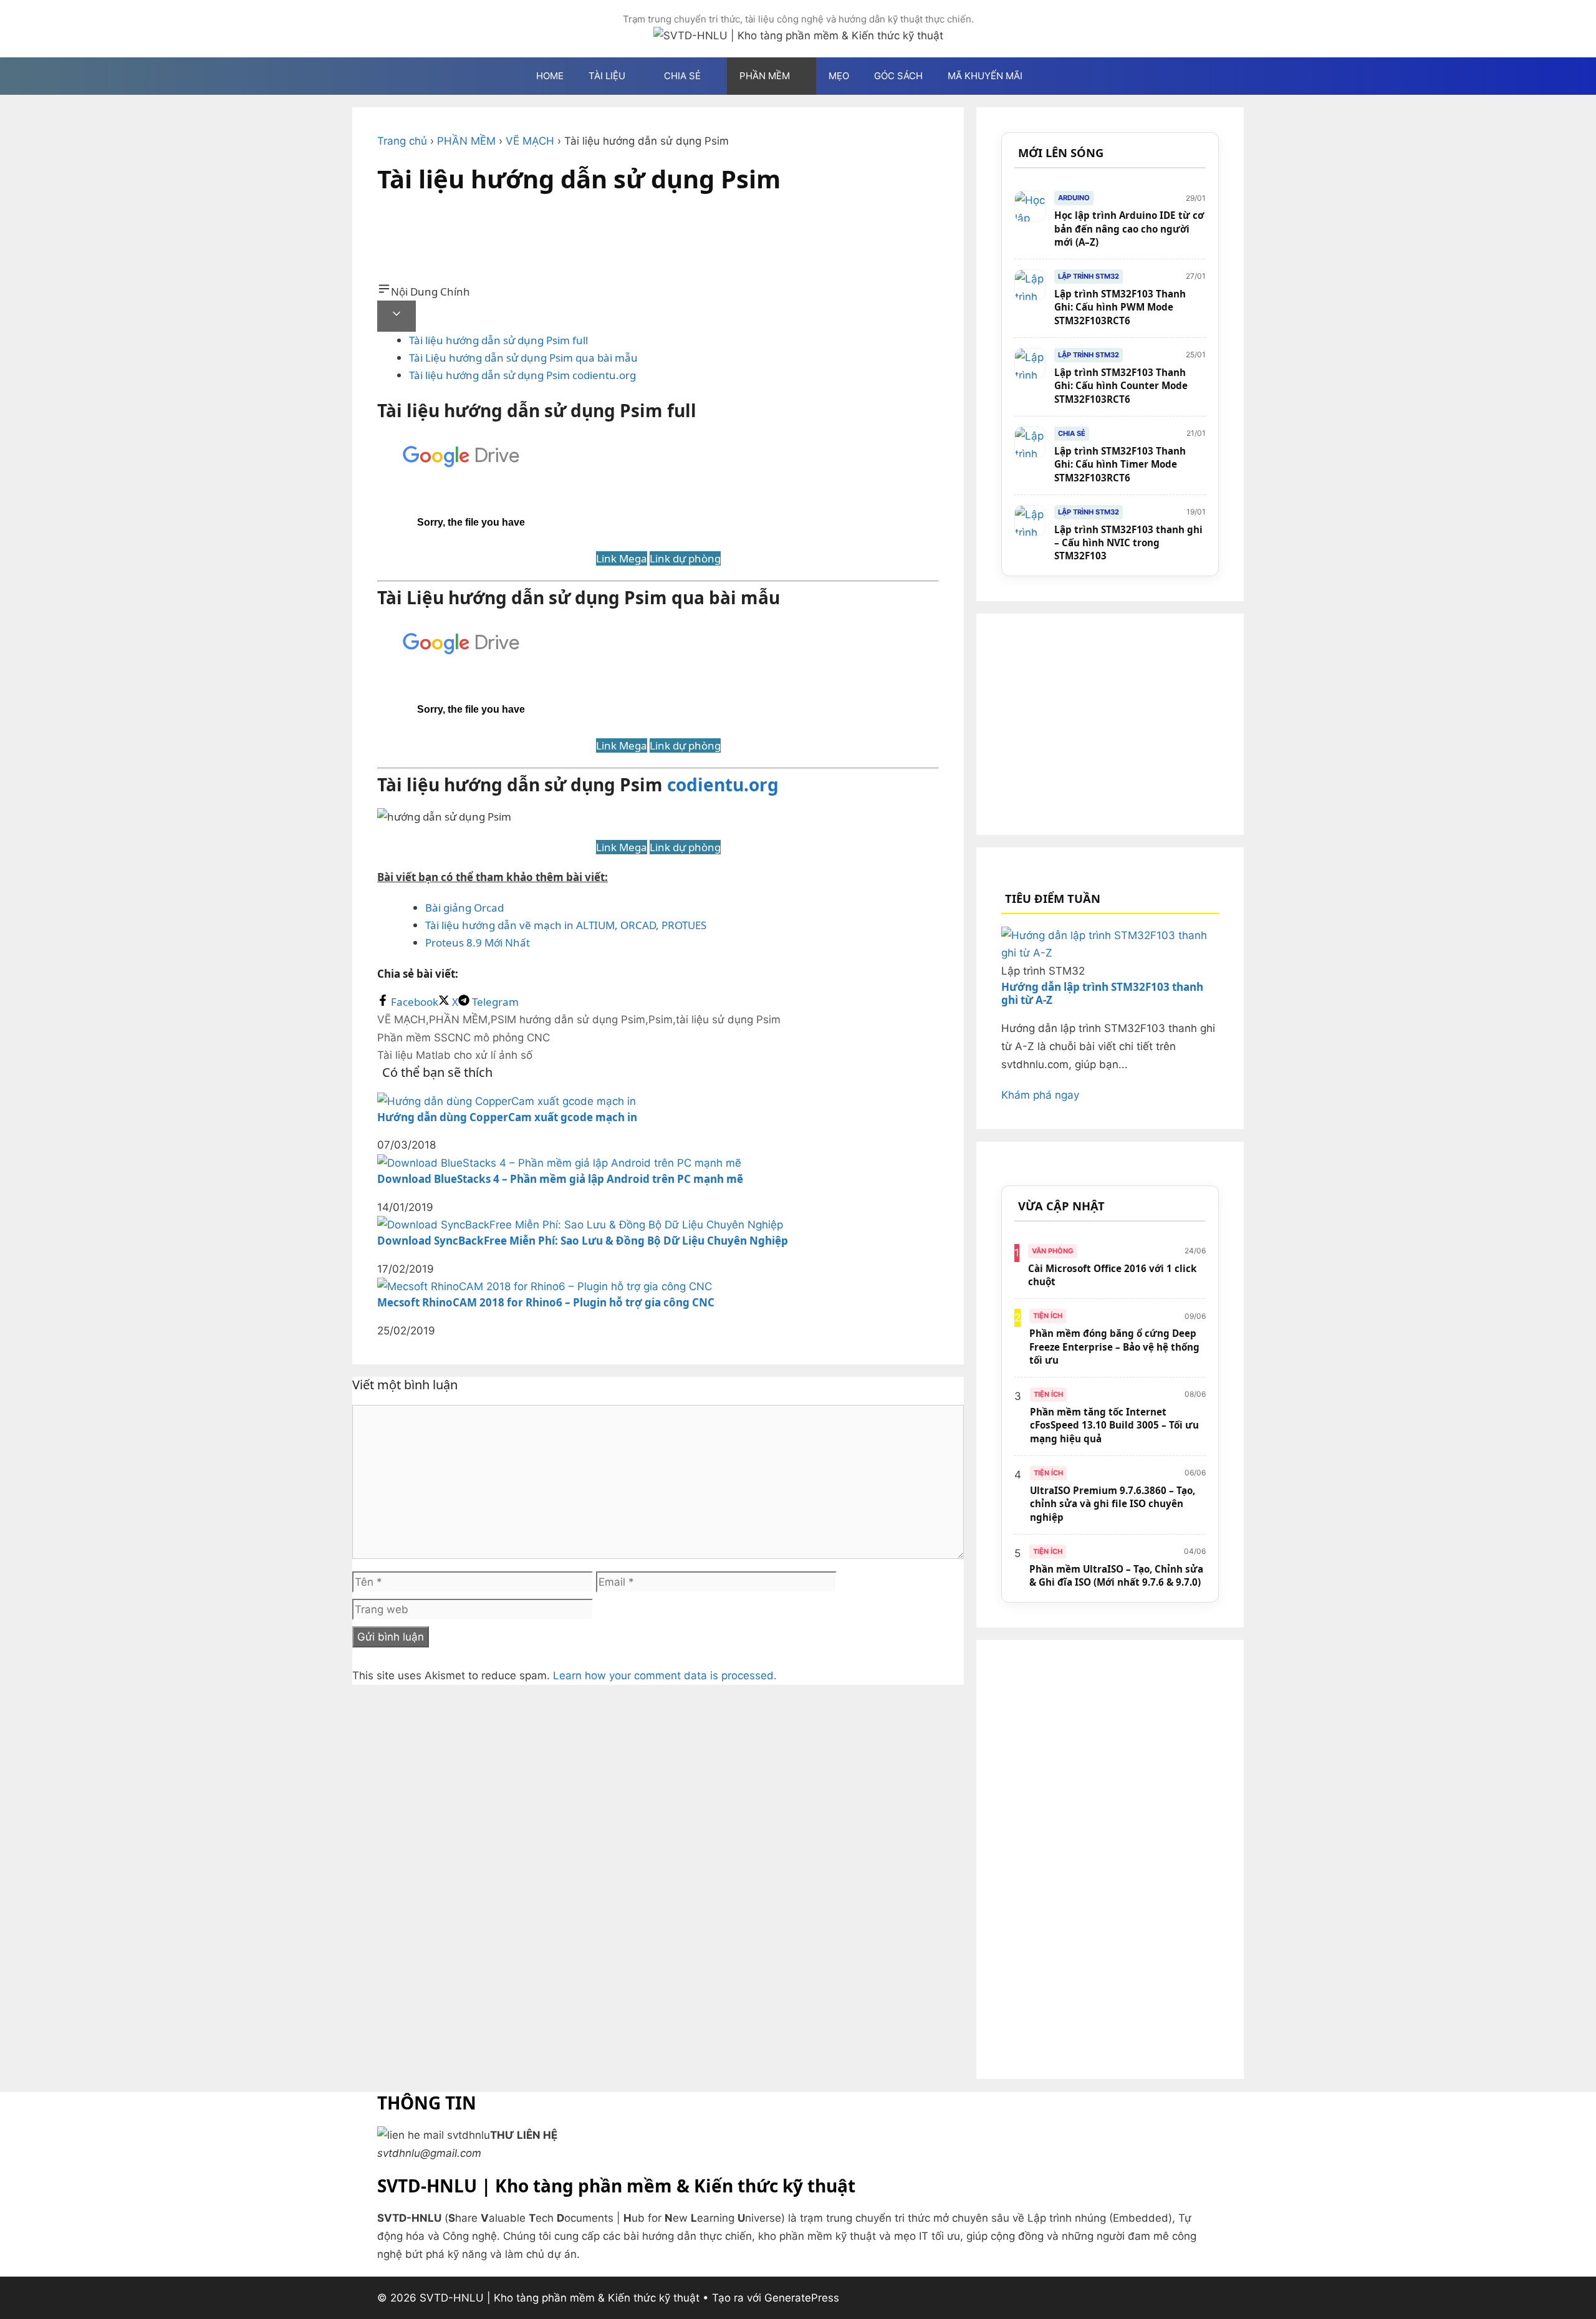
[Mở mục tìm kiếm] (1053, 76)
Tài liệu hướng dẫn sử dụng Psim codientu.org (522, 375)
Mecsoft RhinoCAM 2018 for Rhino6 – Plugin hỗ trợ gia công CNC (546, 1302)
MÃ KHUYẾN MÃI (985, 76)
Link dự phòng (685, 558)
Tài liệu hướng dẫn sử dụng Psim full (498, 340)
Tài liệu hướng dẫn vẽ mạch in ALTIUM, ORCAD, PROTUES (566, 925)
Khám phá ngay (1040, 1095)
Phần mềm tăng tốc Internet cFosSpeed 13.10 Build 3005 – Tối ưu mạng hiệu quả (1114, 1425)
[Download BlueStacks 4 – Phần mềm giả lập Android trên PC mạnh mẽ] (559, 1163)
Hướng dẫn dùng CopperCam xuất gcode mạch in (507, 1117)
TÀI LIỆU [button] (607, 76)
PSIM (503, 1020)
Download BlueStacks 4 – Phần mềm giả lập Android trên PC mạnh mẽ (560, 1179)
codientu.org (723, 784)
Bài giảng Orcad (464, 908)
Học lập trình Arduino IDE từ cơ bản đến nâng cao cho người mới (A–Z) (1129, 229)
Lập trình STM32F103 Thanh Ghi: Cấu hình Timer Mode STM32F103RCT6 (1120, 464)
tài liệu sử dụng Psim (728, 1020)
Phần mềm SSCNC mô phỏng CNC (464, 1038)
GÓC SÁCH (898, 76)
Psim (661, 1020)
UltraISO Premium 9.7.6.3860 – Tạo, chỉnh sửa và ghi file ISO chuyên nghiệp (1113, 1504)
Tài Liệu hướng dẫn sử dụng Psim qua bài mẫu (523, 358)
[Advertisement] (658, 244)
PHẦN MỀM (466, 141)
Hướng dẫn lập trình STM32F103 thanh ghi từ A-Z (1102, 993)
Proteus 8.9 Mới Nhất (479, 943)
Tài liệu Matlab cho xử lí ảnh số (455, 1055)
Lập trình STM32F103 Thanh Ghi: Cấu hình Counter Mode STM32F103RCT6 (1121, 386)
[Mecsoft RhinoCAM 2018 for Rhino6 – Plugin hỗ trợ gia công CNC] (545, 1286)
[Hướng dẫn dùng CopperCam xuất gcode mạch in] (507, 1101)
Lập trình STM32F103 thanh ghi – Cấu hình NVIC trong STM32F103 (1128, 543)
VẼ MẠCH (530, 141)
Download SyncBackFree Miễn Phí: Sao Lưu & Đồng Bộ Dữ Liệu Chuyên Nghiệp (583, 1241)
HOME (550, 76)
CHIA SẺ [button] (682, 76)
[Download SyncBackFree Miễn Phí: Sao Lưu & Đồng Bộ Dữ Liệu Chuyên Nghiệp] (580, 1225)
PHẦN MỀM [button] (765, 76)
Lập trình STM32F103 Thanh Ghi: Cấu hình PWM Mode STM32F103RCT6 (1120, 307)
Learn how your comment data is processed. (665, 1675)
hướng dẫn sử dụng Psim (582, 1020)
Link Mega (622, 558)
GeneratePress (802, 2298)
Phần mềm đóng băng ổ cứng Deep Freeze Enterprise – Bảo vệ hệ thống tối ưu (1114, 1347)
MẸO (839, 76)
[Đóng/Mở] (397, 316)
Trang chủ (402, 141)
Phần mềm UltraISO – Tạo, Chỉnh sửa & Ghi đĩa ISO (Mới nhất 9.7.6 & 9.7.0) (1116, 1575)
